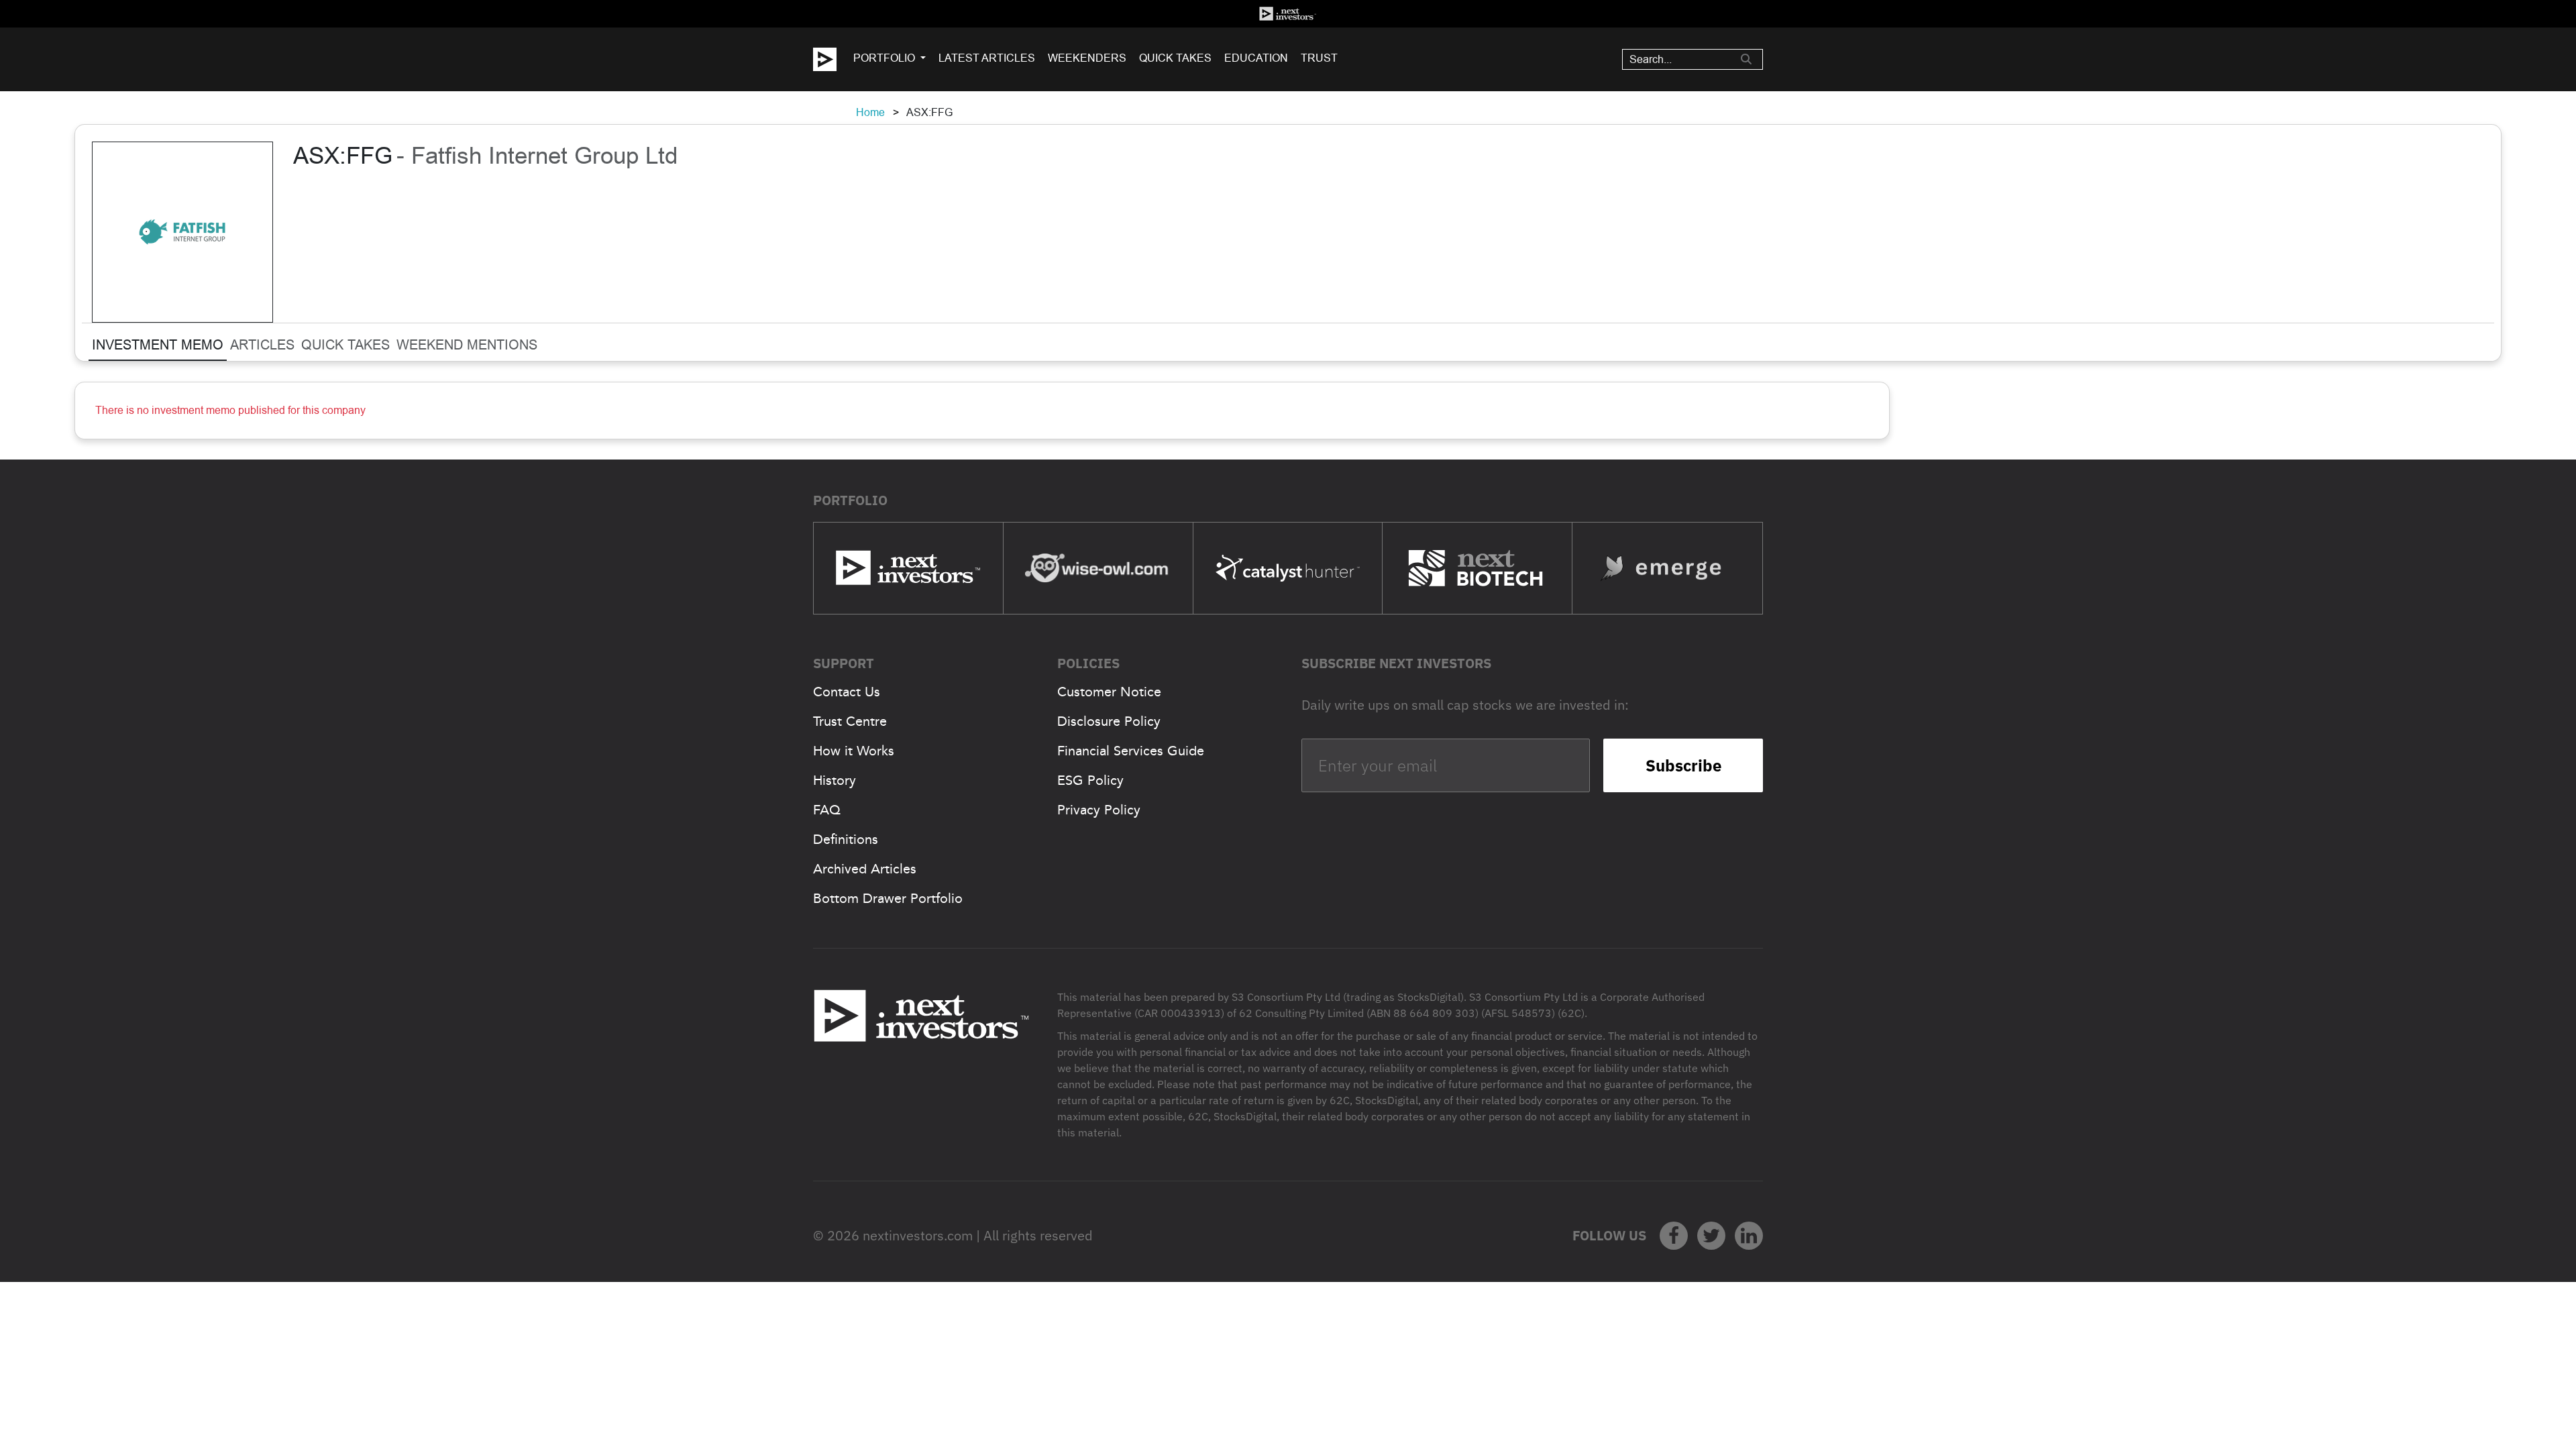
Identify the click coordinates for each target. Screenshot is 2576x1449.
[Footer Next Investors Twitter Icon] (1711, 1236)
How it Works (854, 751)
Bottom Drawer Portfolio (888, 898)
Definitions (846, 839)
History (835, 780)
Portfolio (884, 58)
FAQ (827, 810)
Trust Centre (850, 721)
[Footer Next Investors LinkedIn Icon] (1749, 1236)
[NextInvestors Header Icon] (1288, 14)
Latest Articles (987, 58)
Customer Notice (1109, 692)
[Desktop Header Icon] (833, 59)
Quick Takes (1175, 58)
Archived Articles (865, 869)
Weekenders (1087, 58)
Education (1256, 58)
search (1746, 59)
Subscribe (1683, 765)
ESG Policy (1090, 780)
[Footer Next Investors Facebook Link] (1674, 1236)
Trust (1319, 58)
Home (870, 112)
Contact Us (847, 692)
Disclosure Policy (1109, 721)
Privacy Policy (1099, 810)
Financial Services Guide (1131, 751)
